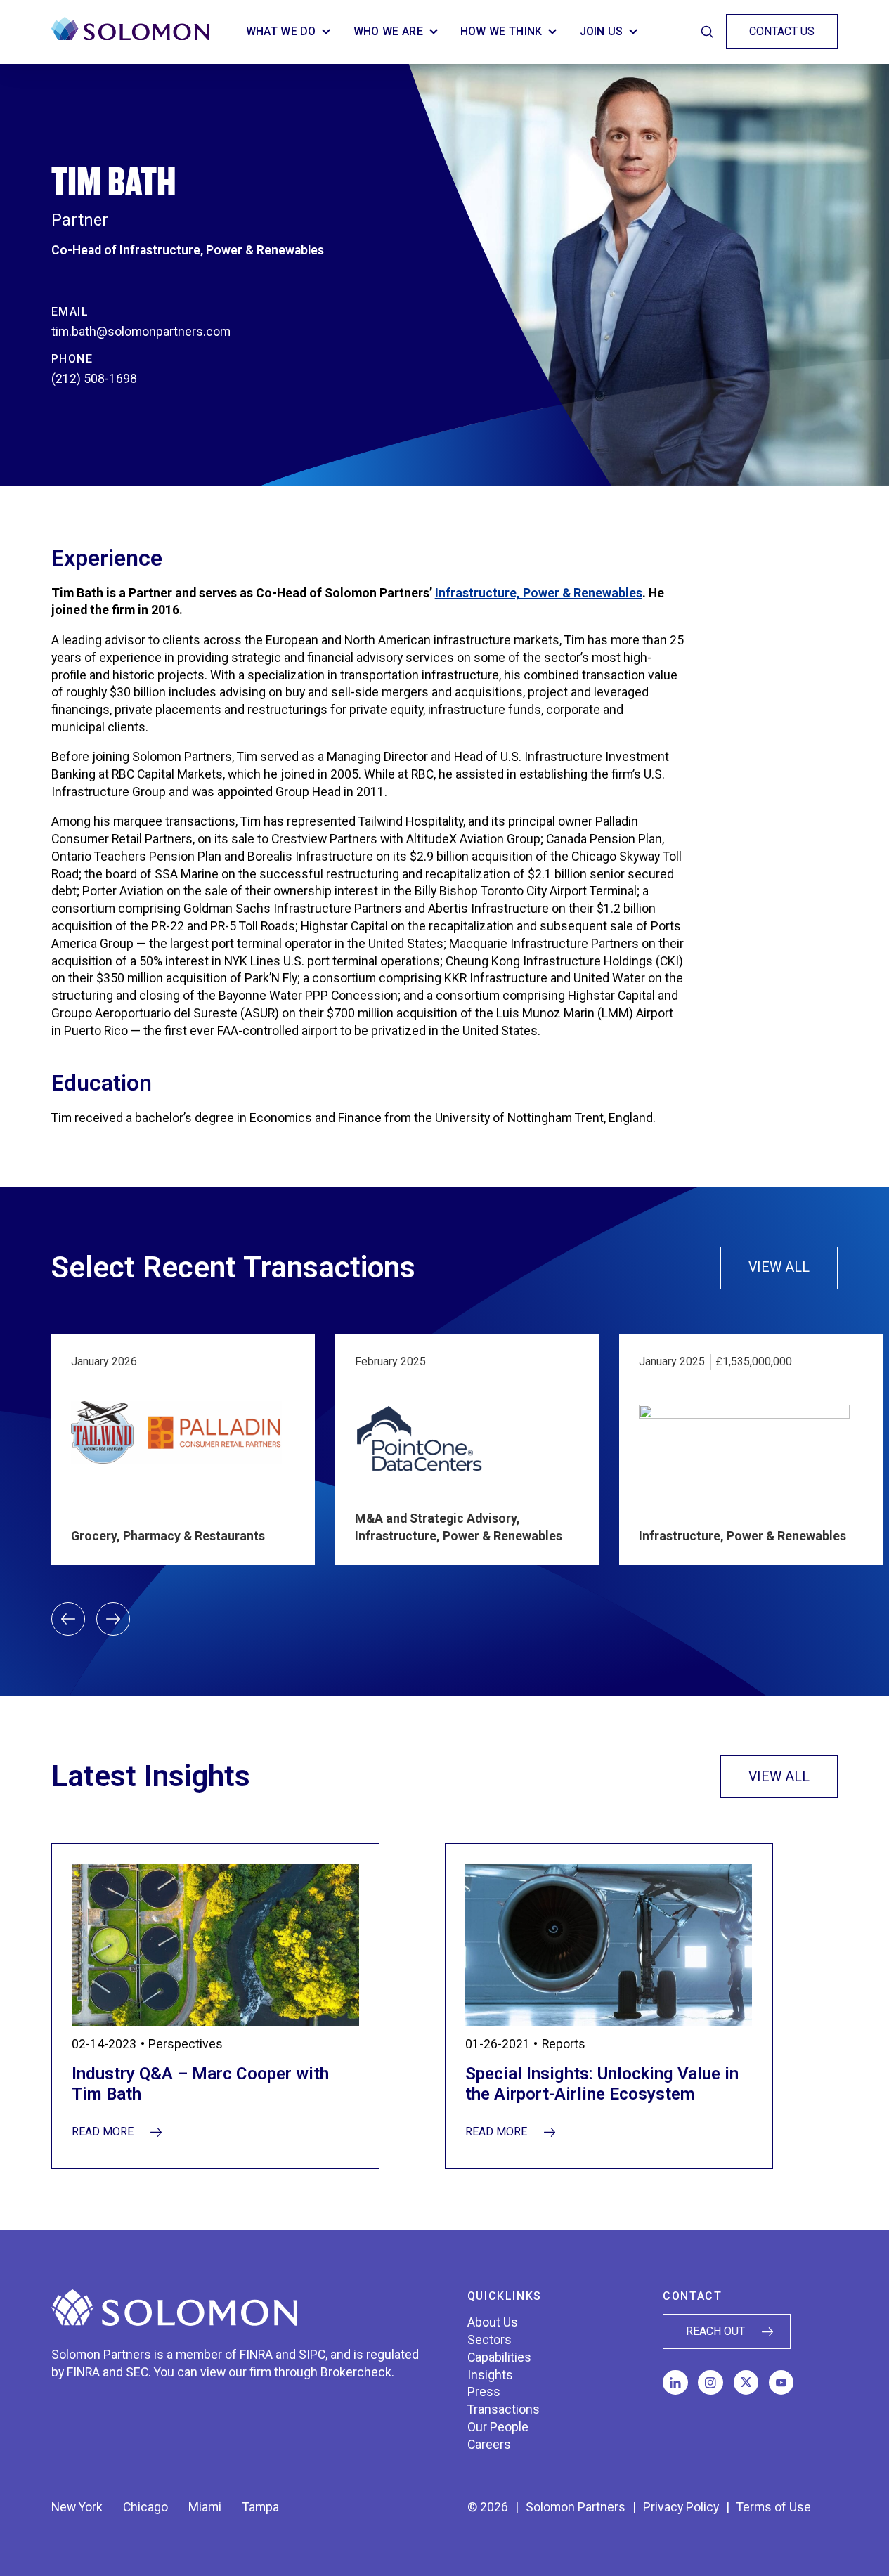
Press (484, 2392)
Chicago (145, 2507)
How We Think (501, 31)
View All (793, 1270)
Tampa (261, 2507)
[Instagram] (710, 2383)
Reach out (715, 2331)
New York (77, 2507)
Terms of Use (774, 2507)
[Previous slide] (68, 1619)
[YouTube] (781, 2383)
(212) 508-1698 (94, 379)
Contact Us (782, 31)
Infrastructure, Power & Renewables (539, 593)
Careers (489, 2445)
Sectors (489, 2340)
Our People (498, 2427)
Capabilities (499, 2357)
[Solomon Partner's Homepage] (130, 32)
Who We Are (388, 31)
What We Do (281, 31)
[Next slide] (113, 1619)
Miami (205, 2507)
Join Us (602, 31)
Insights (490, 2375)
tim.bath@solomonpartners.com (141, 332)
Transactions (504, 2409)
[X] (746, 2383)
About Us (493, 2322)
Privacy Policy (681, 2507)
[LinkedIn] (675, 2383)
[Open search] (707, 32)
